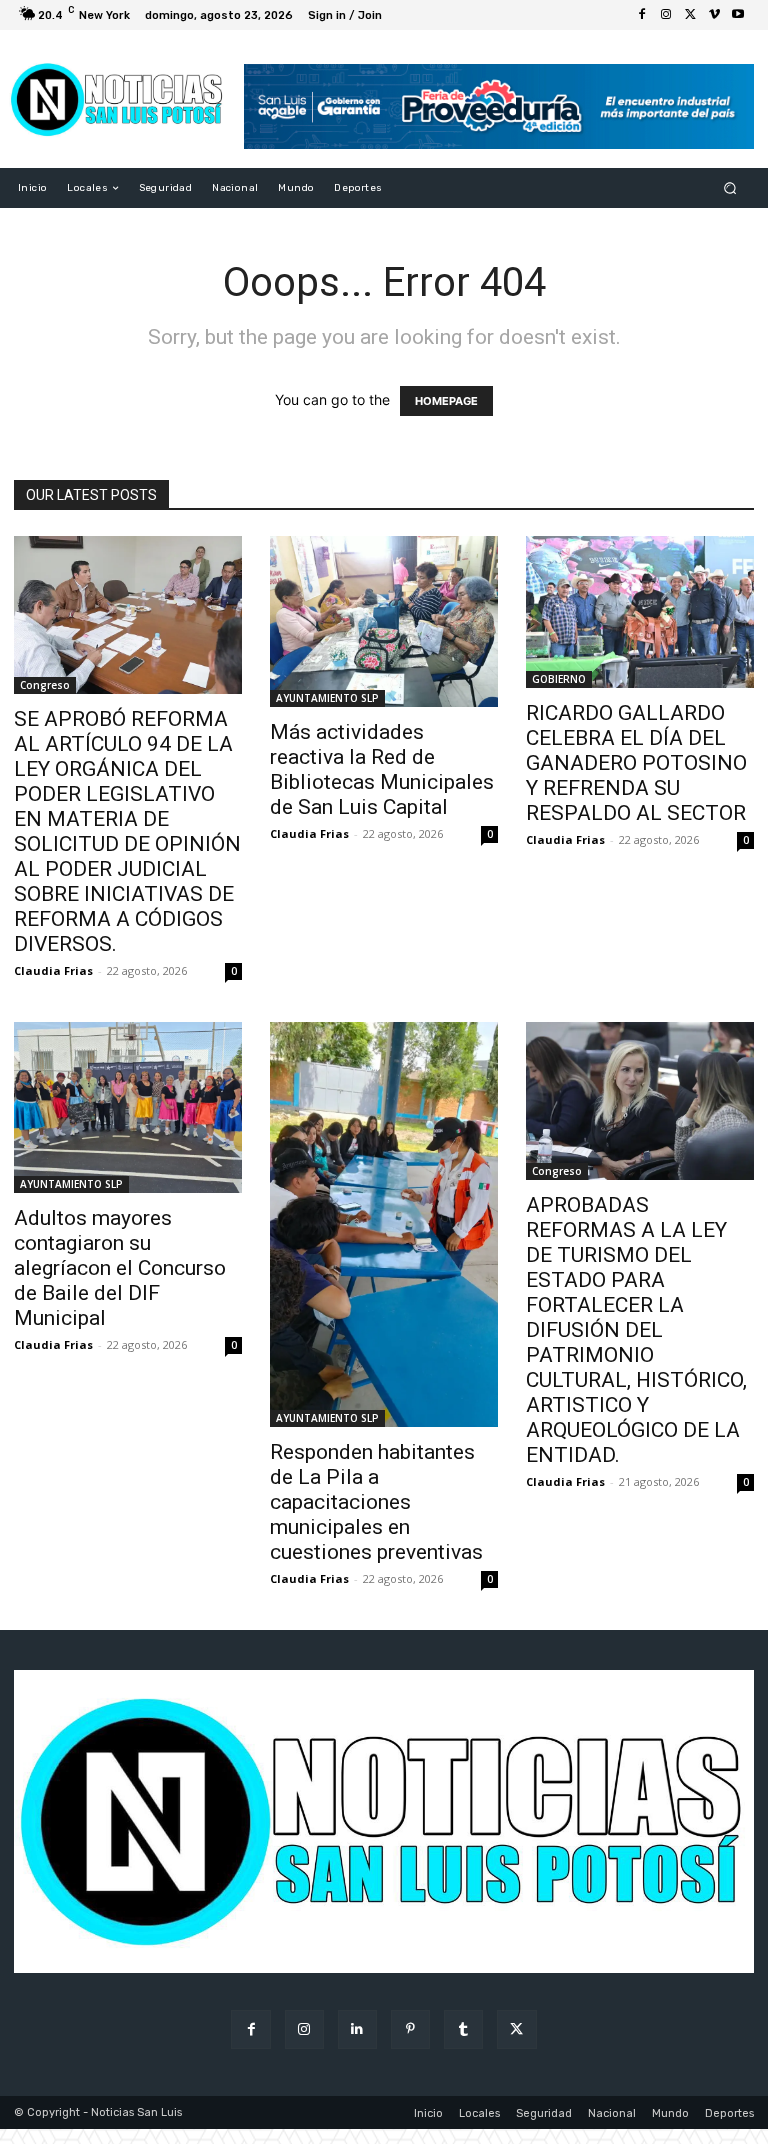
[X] (690, 15)
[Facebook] (642, 15)
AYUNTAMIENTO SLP (327, 698)
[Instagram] (666, 15)
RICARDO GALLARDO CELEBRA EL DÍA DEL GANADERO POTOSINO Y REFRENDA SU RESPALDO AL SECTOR (636, 763)
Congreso (45, 685)
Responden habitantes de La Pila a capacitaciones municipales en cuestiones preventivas (376, 1502)
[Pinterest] (410, 2029)
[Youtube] (738, 15)
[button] (730, 188)
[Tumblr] (463, 2029)
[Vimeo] (714, 15)
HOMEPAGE (446, 401)
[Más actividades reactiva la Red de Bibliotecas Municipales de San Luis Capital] (384, 621)
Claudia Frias (53, 970)
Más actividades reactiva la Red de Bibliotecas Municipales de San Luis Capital (382, 769)
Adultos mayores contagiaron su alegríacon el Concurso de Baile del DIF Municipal (120, 1268)
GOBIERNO (559, 679)
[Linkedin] (357, 2029)
